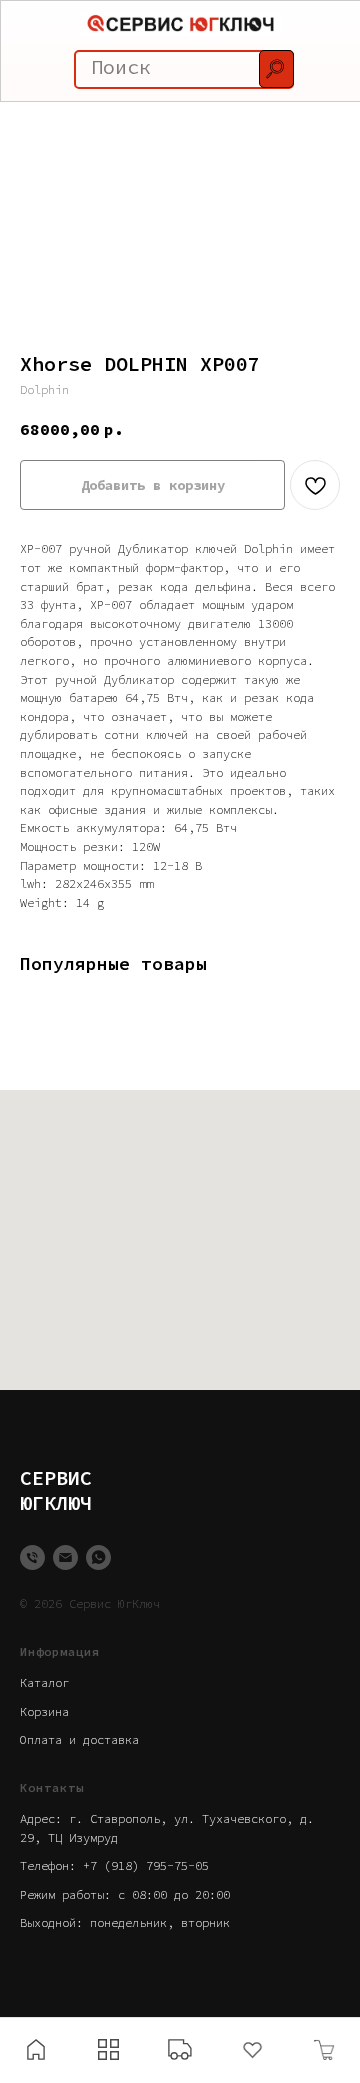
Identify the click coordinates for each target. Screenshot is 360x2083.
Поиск (121, 66)
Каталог (44, 1682)
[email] (65, 1557)
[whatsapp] (98, 1557)
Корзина (44, 1711)
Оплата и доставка (79, 1739)
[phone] (32, 1557)
